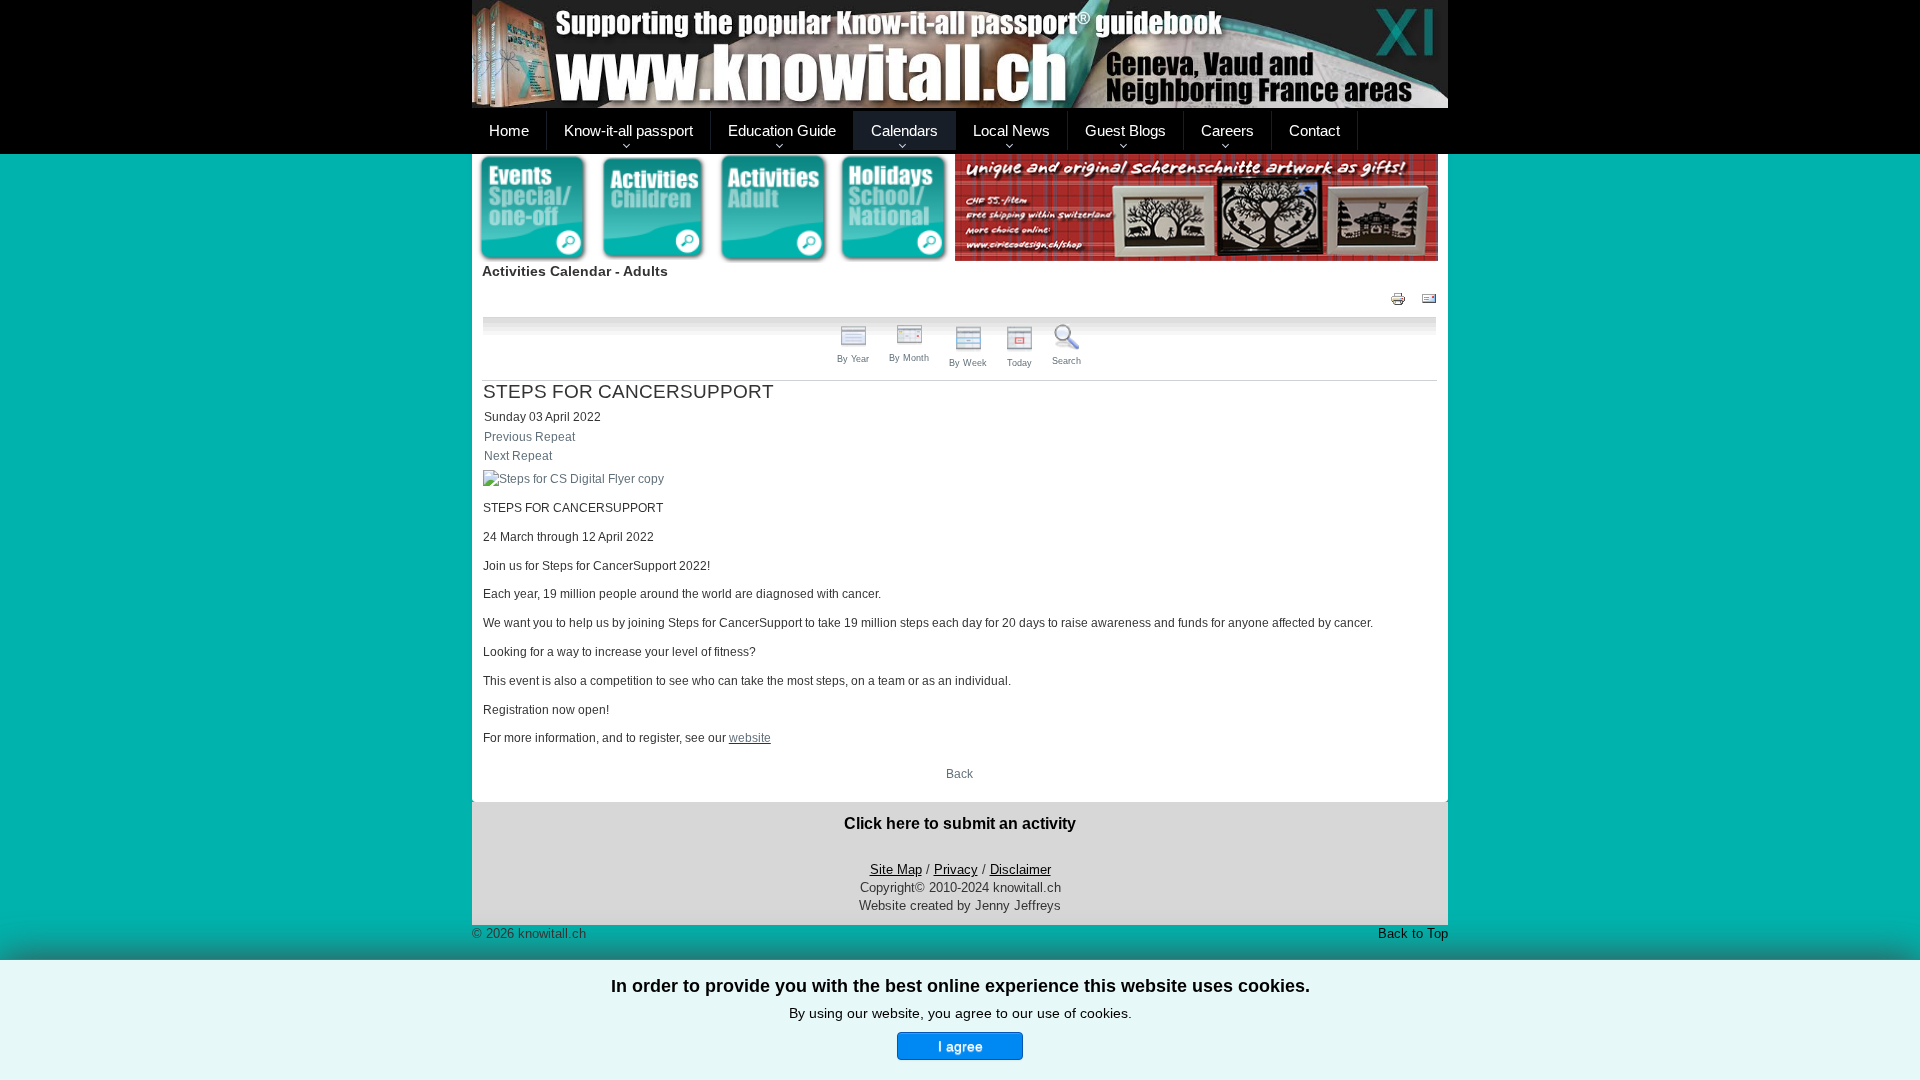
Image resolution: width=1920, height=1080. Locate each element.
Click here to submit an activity (960, 823)
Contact (1314, 130)
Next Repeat (518, 456)
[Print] (1398, 297)
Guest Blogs (1125, 130)
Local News (1011, 130)
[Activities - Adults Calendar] (774, 208)
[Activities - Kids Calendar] (653, 209)
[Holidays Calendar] (894, 209)
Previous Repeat (529, 437)
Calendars (904, 130)
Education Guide (782, 130)
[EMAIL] (1429, 297)
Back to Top (1413, 933)
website (750, 738)
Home (509, 130)
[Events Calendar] (532, 209)
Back (959, 774)
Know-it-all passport (628, 130)
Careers (1227, 130)
